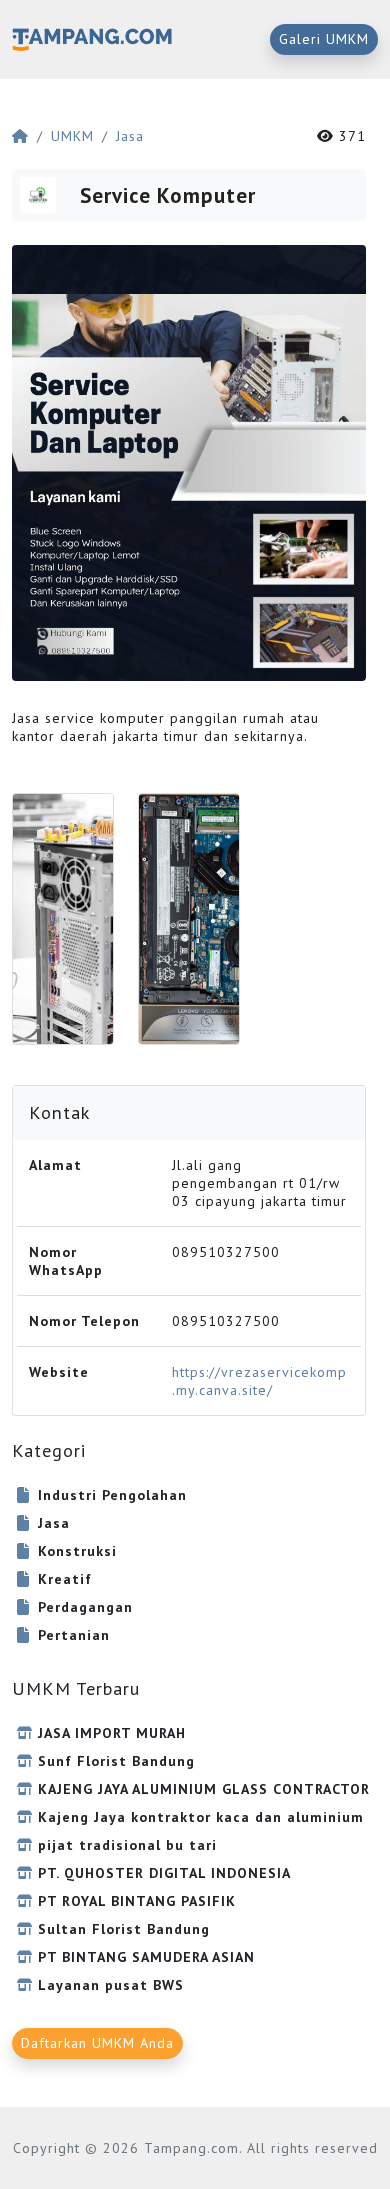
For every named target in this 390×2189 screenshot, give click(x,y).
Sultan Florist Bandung (124, 1929)
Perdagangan (85, 1607)
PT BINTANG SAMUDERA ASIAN (146, 1957)
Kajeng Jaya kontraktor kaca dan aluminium (201, 1817)
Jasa (130, 136)
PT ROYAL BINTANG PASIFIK (137, 1901)
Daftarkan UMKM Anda (97, 2043)
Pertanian (74, 1635)
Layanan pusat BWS (111, 1985)
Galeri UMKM (324, 39)
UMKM (72, 136)
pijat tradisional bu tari (127, 1845)
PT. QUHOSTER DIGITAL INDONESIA (164, 1873)
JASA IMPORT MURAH (112, 1733)
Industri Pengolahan (112, 1495)
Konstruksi (77, 1551)
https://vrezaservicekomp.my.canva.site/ (259, 1381)
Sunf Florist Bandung (116, 1761)
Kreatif (65, 1579)
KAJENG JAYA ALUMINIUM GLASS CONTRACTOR (204, 1789)
